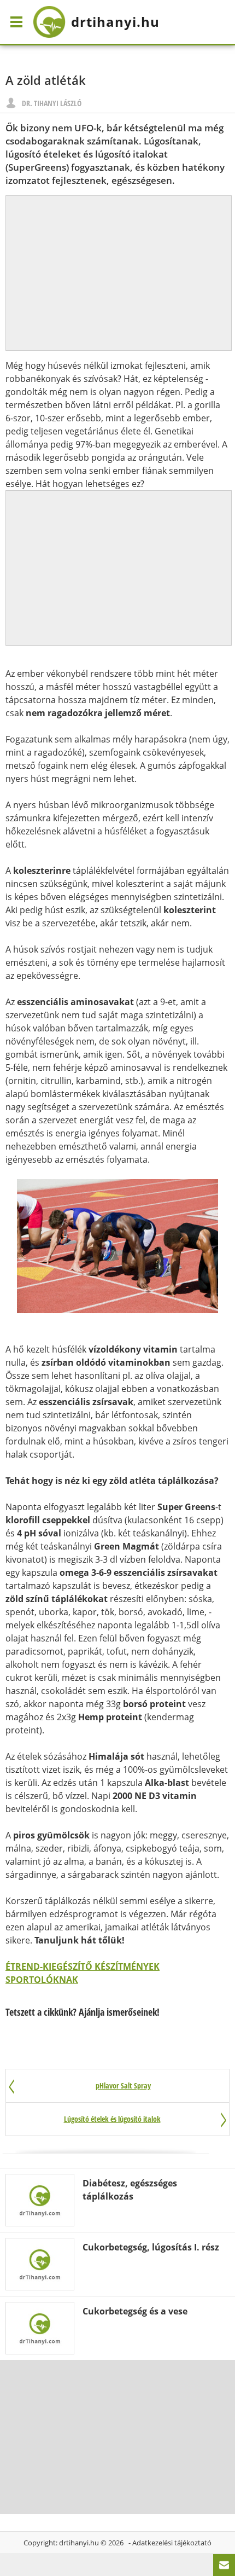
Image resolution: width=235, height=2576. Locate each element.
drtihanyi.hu (79, 2543)
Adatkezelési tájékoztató (172, 2543)
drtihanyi (115, 22)
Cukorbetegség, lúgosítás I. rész (151, 2247)
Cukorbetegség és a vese (135, 2311)
